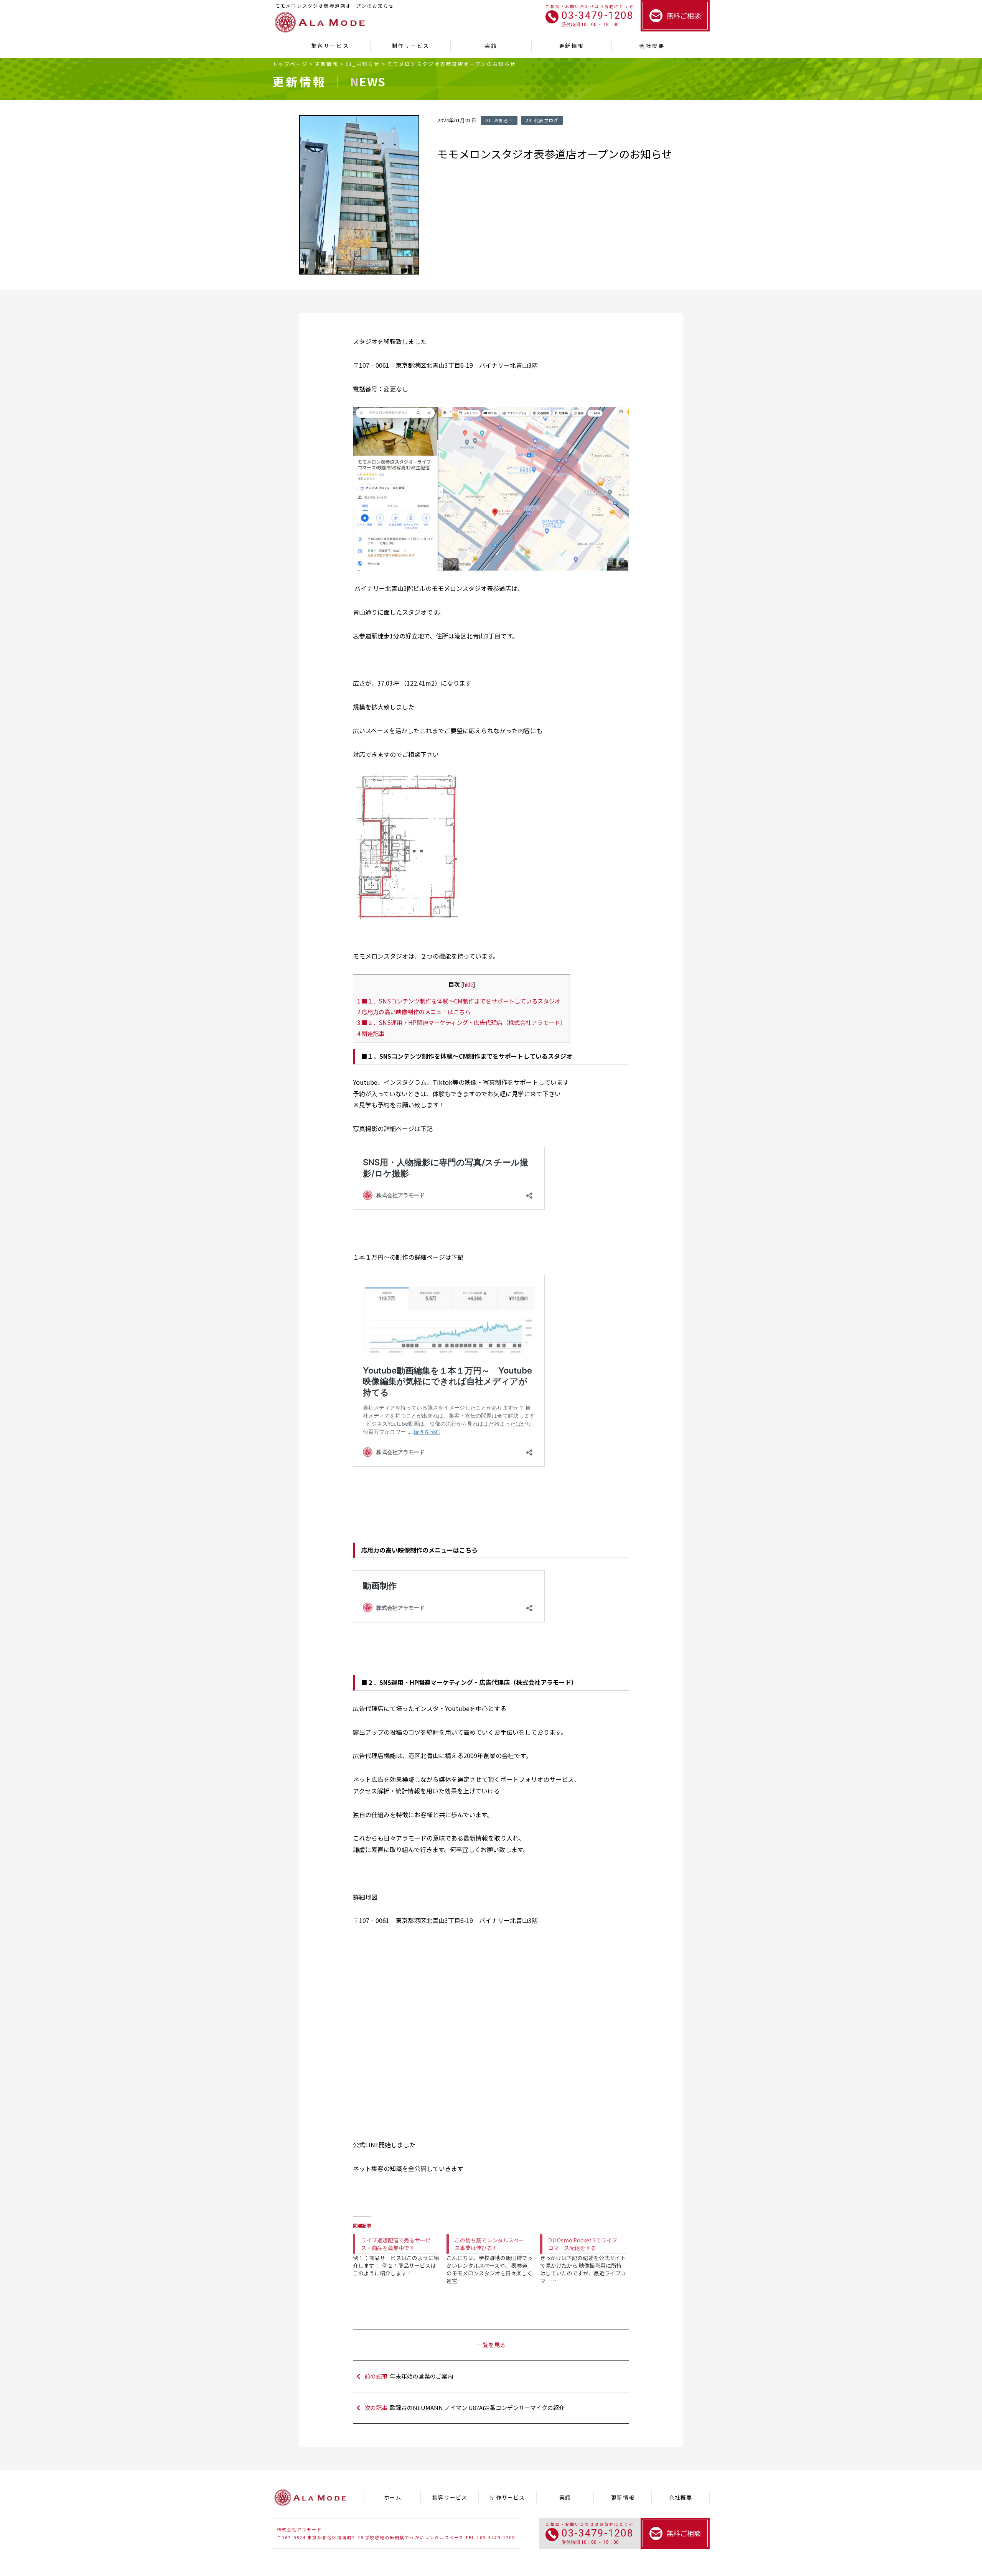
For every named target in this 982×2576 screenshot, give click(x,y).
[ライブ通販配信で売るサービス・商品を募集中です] (400, 2249)
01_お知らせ (363, 64)
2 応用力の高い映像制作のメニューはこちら (414, 1012)
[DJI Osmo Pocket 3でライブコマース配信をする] (587, 2253)
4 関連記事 (371, 1033)
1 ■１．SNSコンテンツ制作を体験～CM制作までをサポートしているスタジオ (459, 1001)
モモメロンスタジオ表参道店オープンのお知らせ (451, 64)
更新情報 (327, 64)
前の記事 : (409, 2376)
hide (468, 984)
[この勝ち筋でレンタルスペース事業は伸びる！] (493, 2253)
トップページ (290, 64)
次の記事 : (465, 2407)
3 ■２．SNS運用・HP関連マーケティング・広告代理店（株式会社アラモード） (461, 1022)
